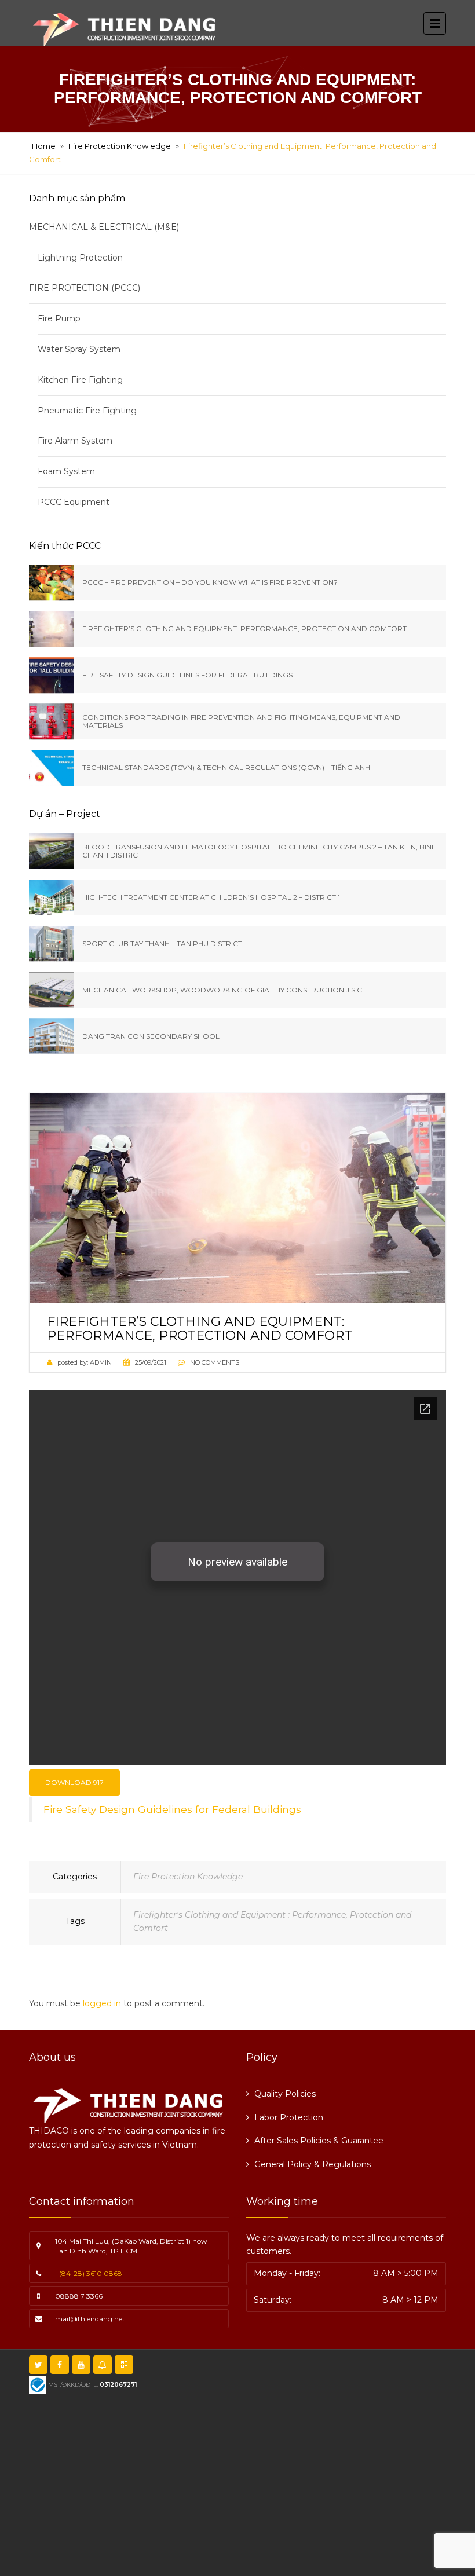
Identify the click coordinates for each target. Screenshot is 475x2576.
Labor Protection (289, 2117)
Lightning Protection (80, 258)
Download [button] (74, 1782)
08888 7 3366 (79, 2296)
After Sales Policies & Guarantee (319, 2141)
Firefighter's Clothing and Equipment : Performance (240, 1915)
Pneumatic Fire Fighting (87, 411)
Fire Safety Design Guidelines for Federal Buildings (172, 1809)
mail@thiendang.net (90, 2319)
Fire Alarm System (75, 441)
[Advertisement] (256, 2483)
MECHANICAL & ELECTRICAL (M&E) (104, 227)
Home (44, 146)
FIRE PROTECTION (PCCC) (85, 288)
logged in (102, 2003)
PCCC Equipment (74, 502)
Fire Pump (59, 318)
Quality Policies (285, 2094)
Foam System (66, 471)
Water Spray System (79, 349)
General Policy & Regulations (313, 2164)
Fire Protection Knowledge (120, 146)
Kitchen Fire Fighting (80, 380)
